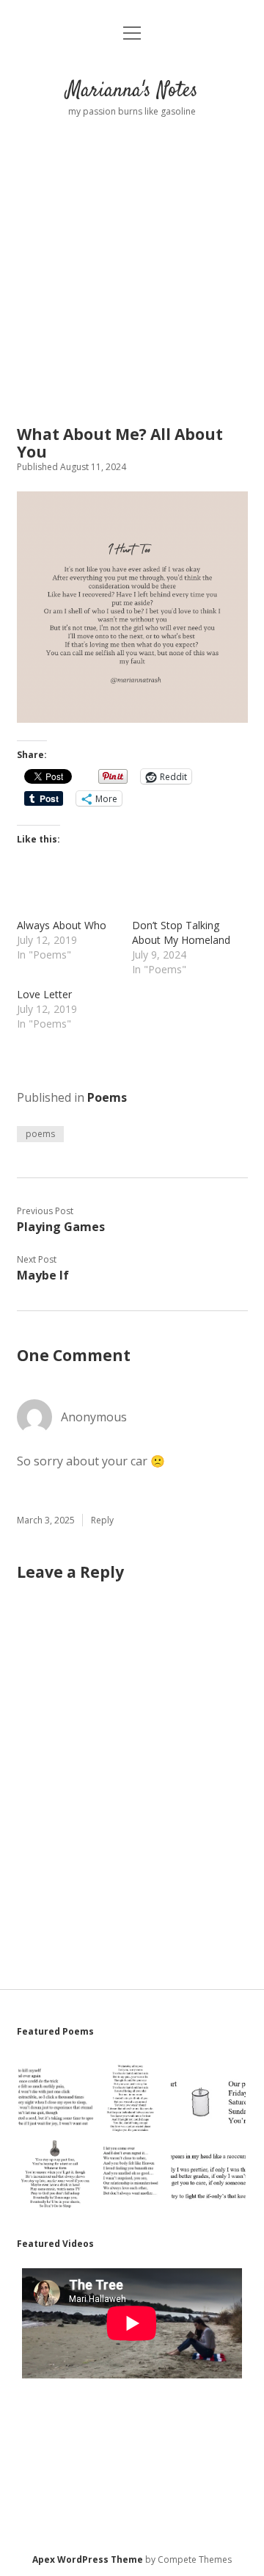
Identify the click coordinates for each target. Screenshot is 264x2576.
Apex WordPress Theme (88, 2559)
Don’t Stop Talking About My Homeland (181, 932)
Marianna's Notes (132, 91)
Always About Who (62, 925)
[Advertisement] (132, 258)
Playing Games (61, 1227)
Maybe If (43, 1275)
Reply (102, 1520)
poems (40, 1134)
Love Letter (44, 994)
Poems (107, 1097)
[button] (55, 2097)
